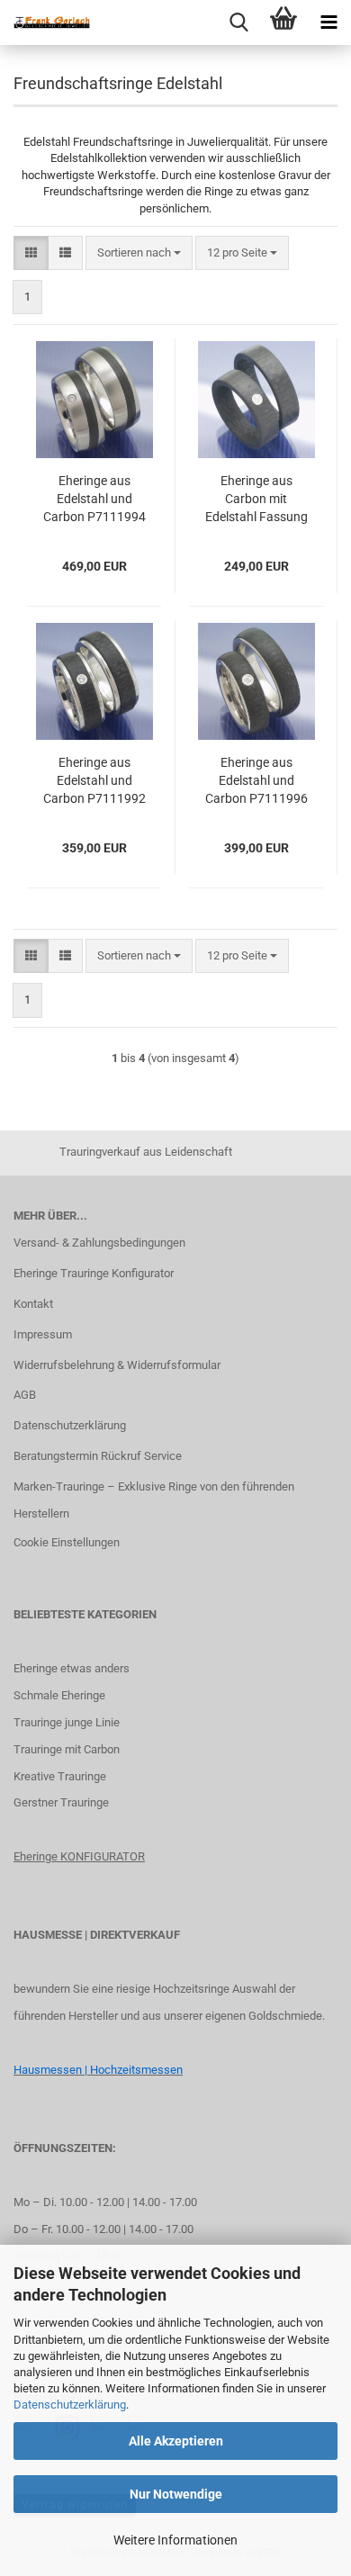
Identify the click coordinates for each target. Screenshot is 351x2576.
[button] (31, 253)
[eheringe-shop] (45, 23)
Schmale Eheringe (59, 1695)
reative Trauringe (63, 1776)
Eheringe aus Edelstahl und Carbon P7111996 (256, 780)
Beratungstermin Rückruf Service (98, 1456)
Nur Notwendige (176, 2494)
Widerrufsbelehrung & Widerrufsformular (117, 1365)
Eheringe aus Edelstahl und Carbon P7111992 (94, 780)
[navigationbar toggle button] (328, 23)
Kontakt (33, 1304)
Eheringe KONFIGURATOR (79, 1856)
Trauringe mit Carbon (67, 1749)
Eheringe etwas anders (72, 1668)
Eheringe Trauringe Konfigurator (94, 1273)
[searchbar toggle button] (238, 23)
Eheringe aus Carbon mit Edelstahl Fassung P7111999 (256, 500)
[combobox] (139, 253)
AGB (25, 1395)
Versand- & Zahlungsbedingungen (99, 1243)
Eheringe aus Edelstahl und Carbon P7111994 (94, 499)
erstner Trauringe (65, 1802)
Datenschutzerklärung (70, 2405)
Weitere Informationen (175, 2540)
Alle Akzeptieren (176, 2441)
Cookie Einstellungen (67, 1542)
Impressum (43, 1334)
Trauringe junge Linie (67, 1722)
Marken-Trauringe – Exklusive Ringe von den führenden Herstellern (154, 1500)
